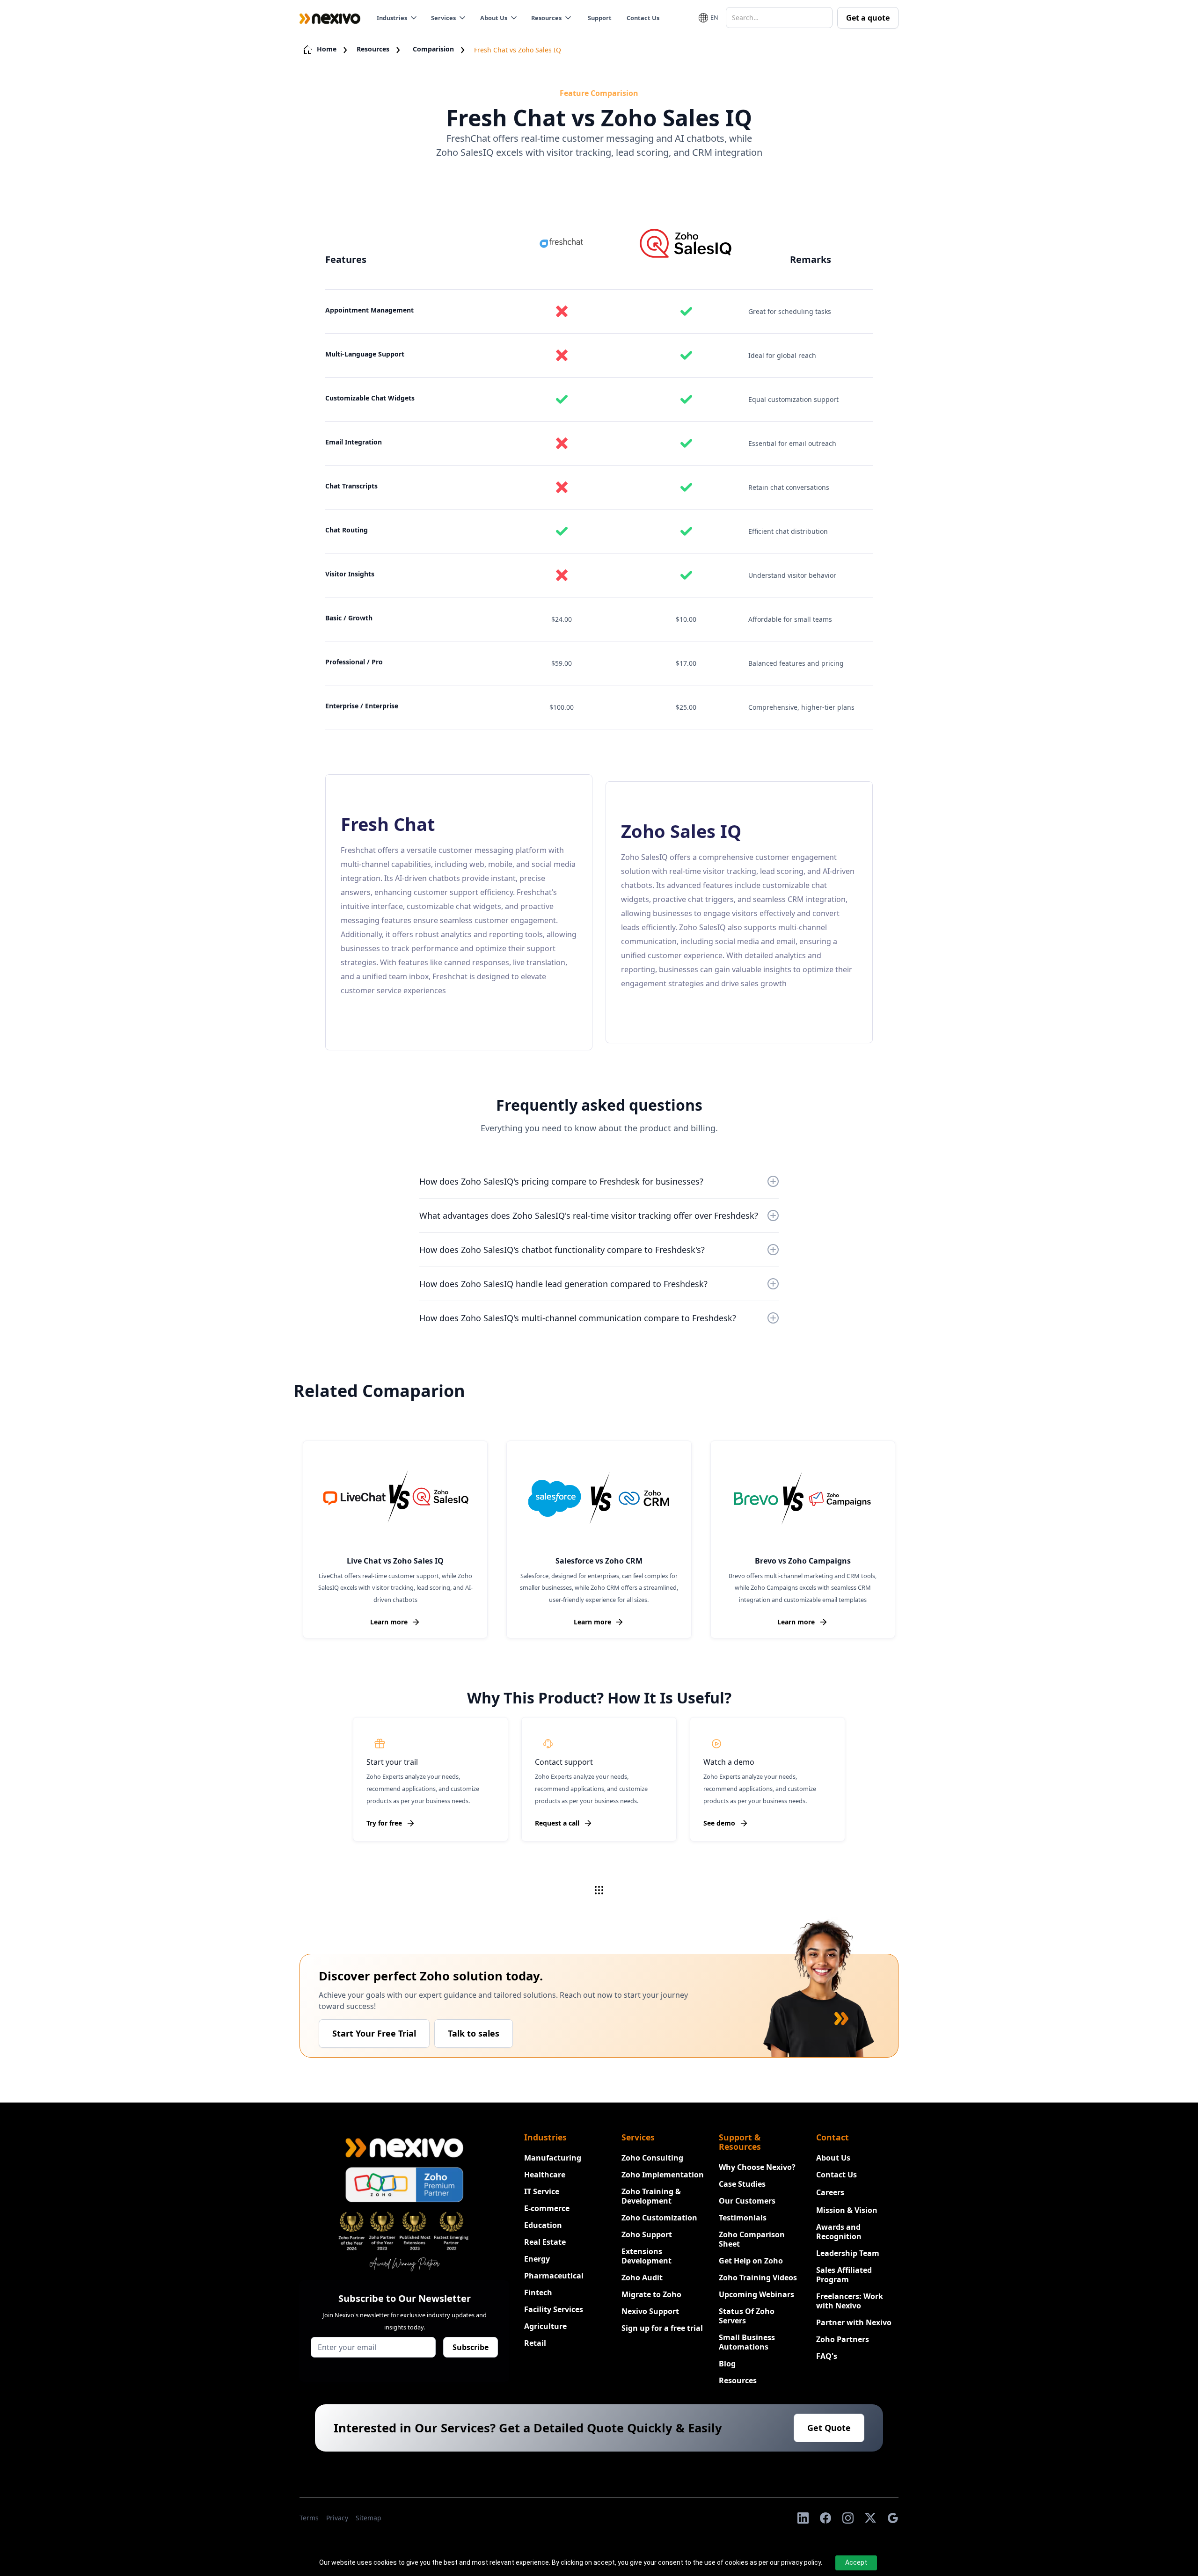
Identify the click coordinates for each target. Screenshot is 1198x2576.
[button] (399, 18)
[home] (330, 18)
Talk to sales (474, 2033)
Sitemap (369, 2518)
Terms (309, 2518)
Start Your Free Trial (374, 2033)
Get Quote (829, 2428)
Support (600, 18)
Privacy (337, 2518)
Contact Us (643, 18)
